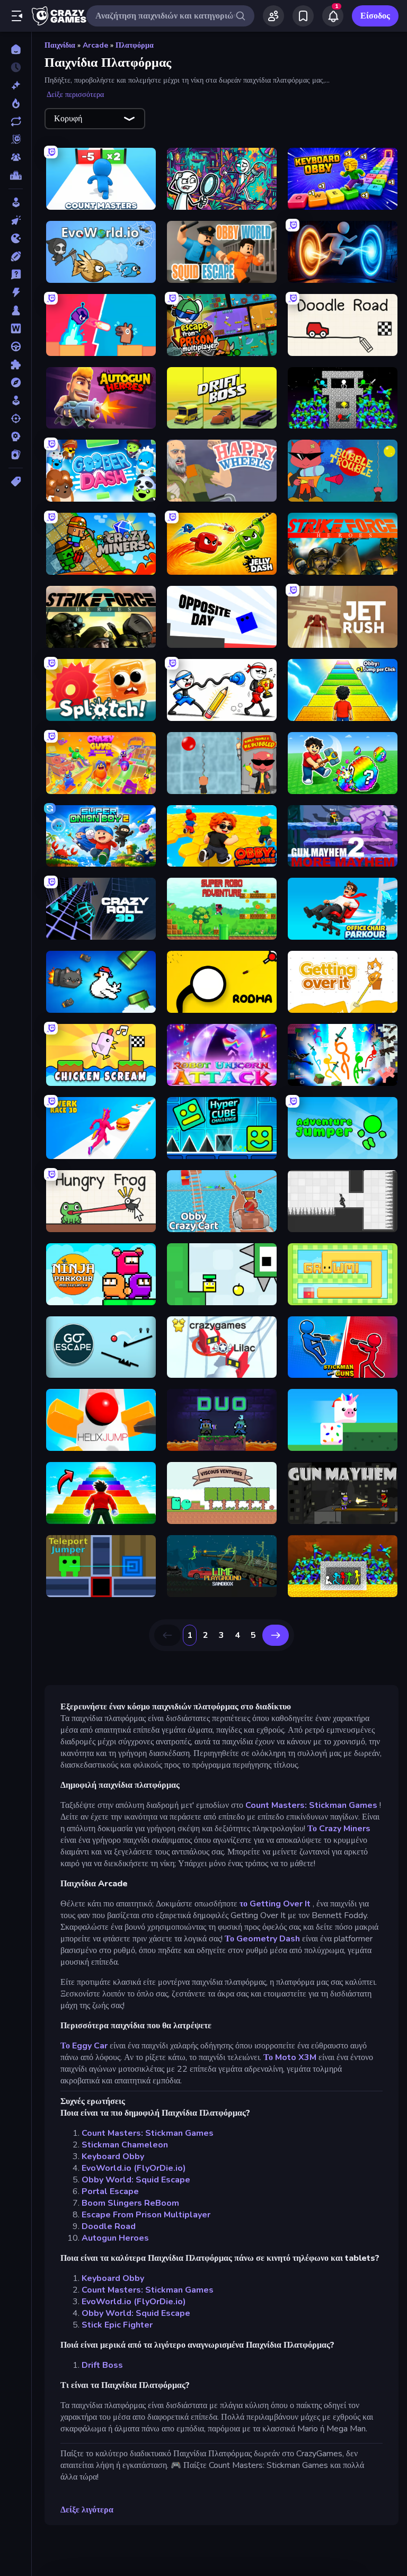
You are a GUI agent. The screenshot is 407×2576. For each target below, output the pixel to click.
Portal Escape (110, 2191)
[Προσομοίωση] (16, 400)
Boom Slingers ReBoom (130, 2203)
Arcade (95, 45)
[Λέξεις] (16, 328)
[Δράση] (16, 292)
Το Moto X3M (290, 2057)
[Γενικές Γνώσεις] (16, 274)
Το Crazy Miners (339, 1829)
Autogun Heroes (115, 2238)
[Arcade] (16, 202)
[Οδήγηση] (16, 346)
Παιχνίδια (60, 45)
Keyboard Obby (113, 2156)
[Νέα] (16, 85)
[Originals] (16, 139)
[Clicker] (16, 220)
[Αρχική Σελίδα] (16, 49)
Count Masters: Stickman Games (311, 1805)
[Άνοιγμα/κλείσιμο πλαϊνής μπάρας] (17, 16)
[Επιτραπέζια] (16, 310)
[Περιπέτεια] (16, 382)
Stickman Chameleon (125, 2145)
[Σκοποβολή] (16, 418)
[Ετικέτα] (16, 482)
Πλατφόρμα (135, 45)
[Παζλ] (16, 364)
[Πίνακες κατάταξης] (16, 175)
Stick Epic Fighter (117, 2325)
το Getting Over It (275, 1904)
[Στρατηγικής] (16, 436)
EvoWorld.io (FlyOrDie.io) (134, 2168)
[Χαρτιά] (16, 454)
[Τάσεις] (16, 103)
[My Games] (303, 16)
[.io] (16, 238)
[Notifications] (333, 16)
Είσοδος (375, 16)
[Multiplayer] (16, 157)
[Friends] (273, 16)
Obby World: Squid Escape (136, 2180)
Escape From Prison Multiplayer (146, 2215)
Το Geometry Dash (262, 1939)
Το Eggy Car (84, 2046)
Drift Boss (102, 2365)
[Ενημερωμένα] (16, 121)
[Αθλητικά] (16, 256)
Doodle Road (109, 2226)
